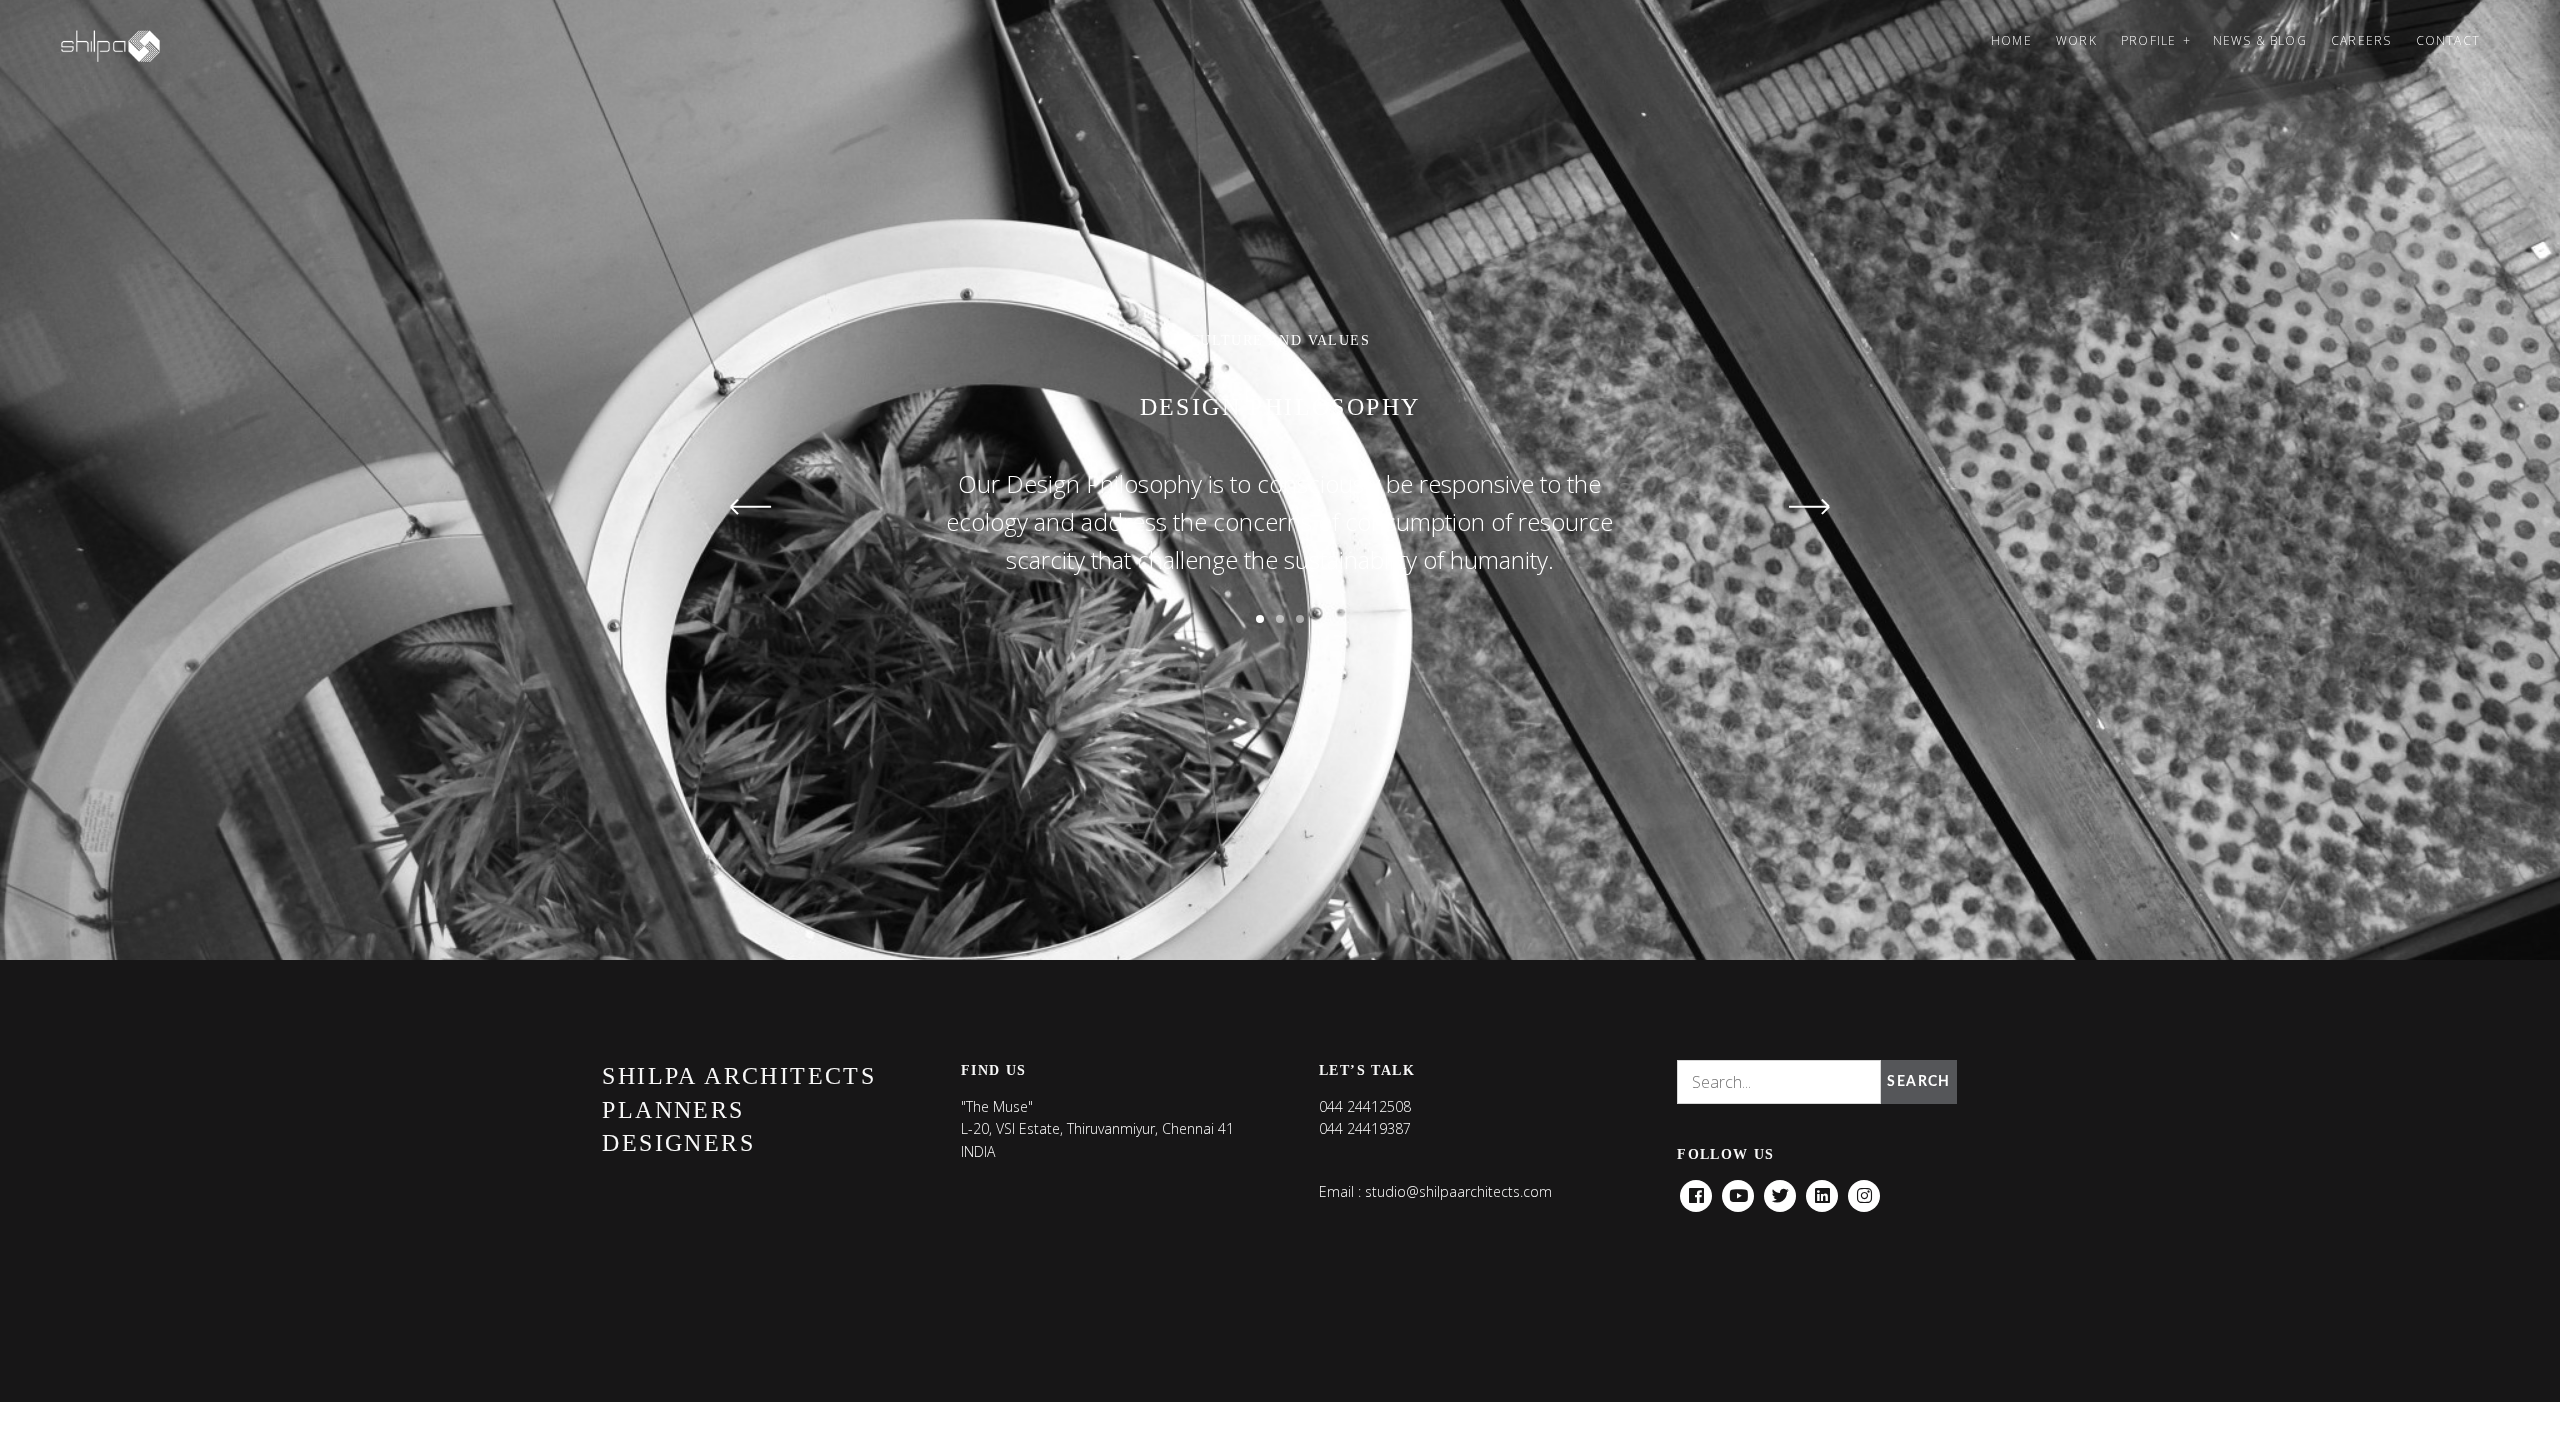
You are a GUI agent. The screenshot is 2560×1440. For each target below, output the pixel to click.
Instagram (1864, 1190)
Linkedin (1822, 1190)
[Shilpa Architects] (122, 46)
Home (2011, 40)
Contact (2448, 40)
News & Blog (2260, 40)
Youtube (1738, 1190)
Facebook (1696, 1190)
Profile (2148, 40)
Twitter (1780, 1190)
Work (2076, 40)
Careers (2361, 40)
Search (1918, 1082)
